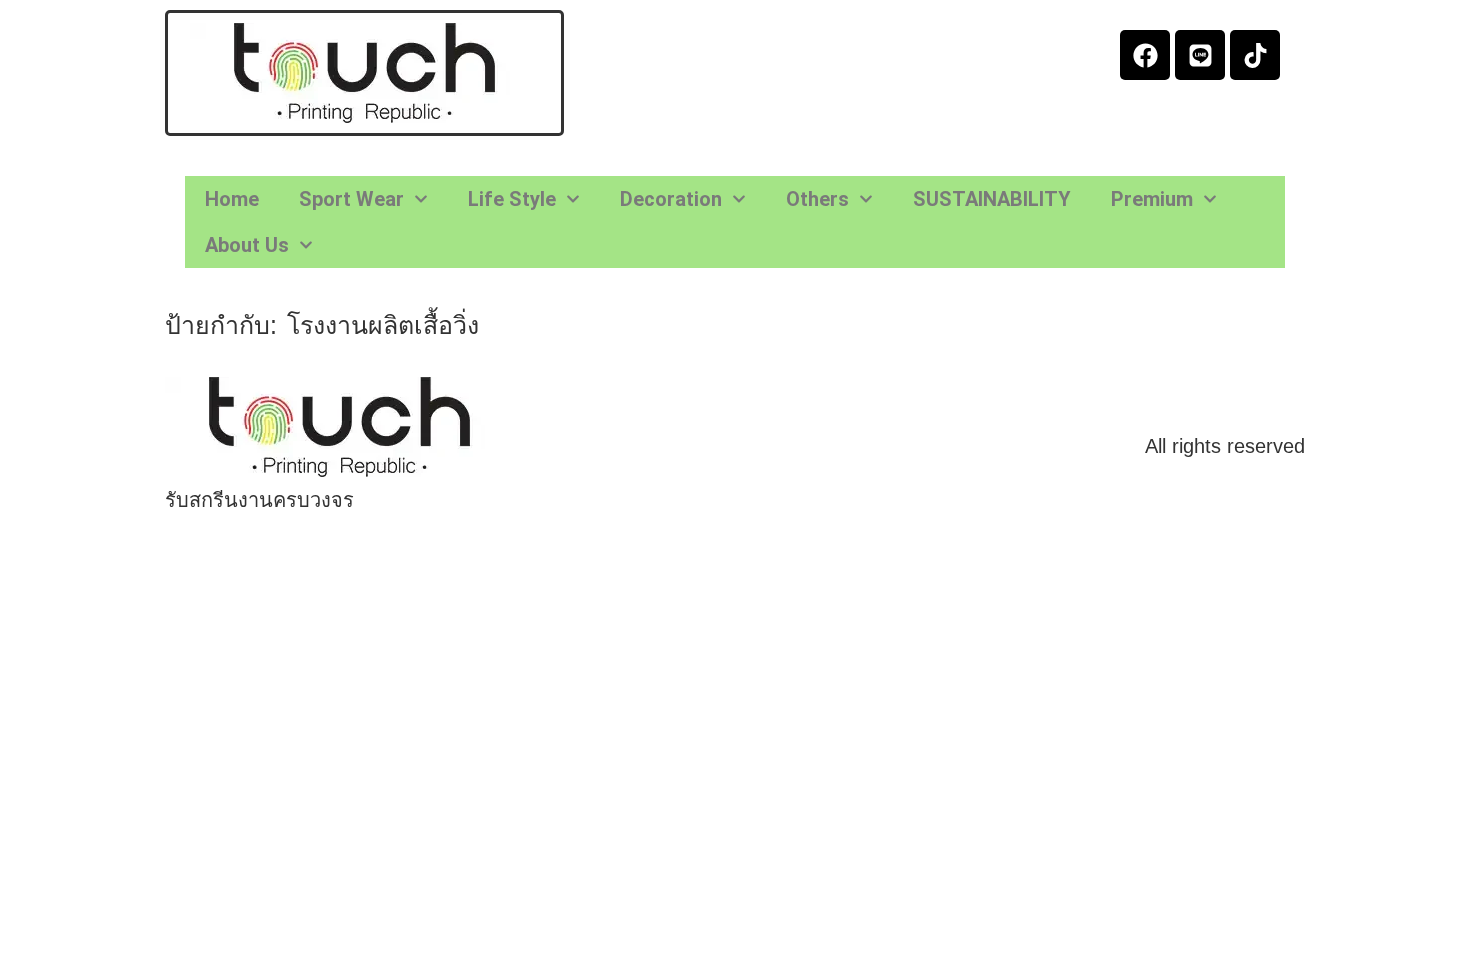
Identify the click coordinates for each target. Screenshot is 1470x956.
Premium (1152, 199)
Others (817, 199)
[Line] (1200, 55)
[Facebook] (1145, 55)
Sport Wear (351, 199)
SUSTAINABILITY (992, 199)
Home (232, 199)
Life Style (512, 199)
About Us (247, 245)
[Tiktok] (1255, 55)
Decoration (671, 199)
